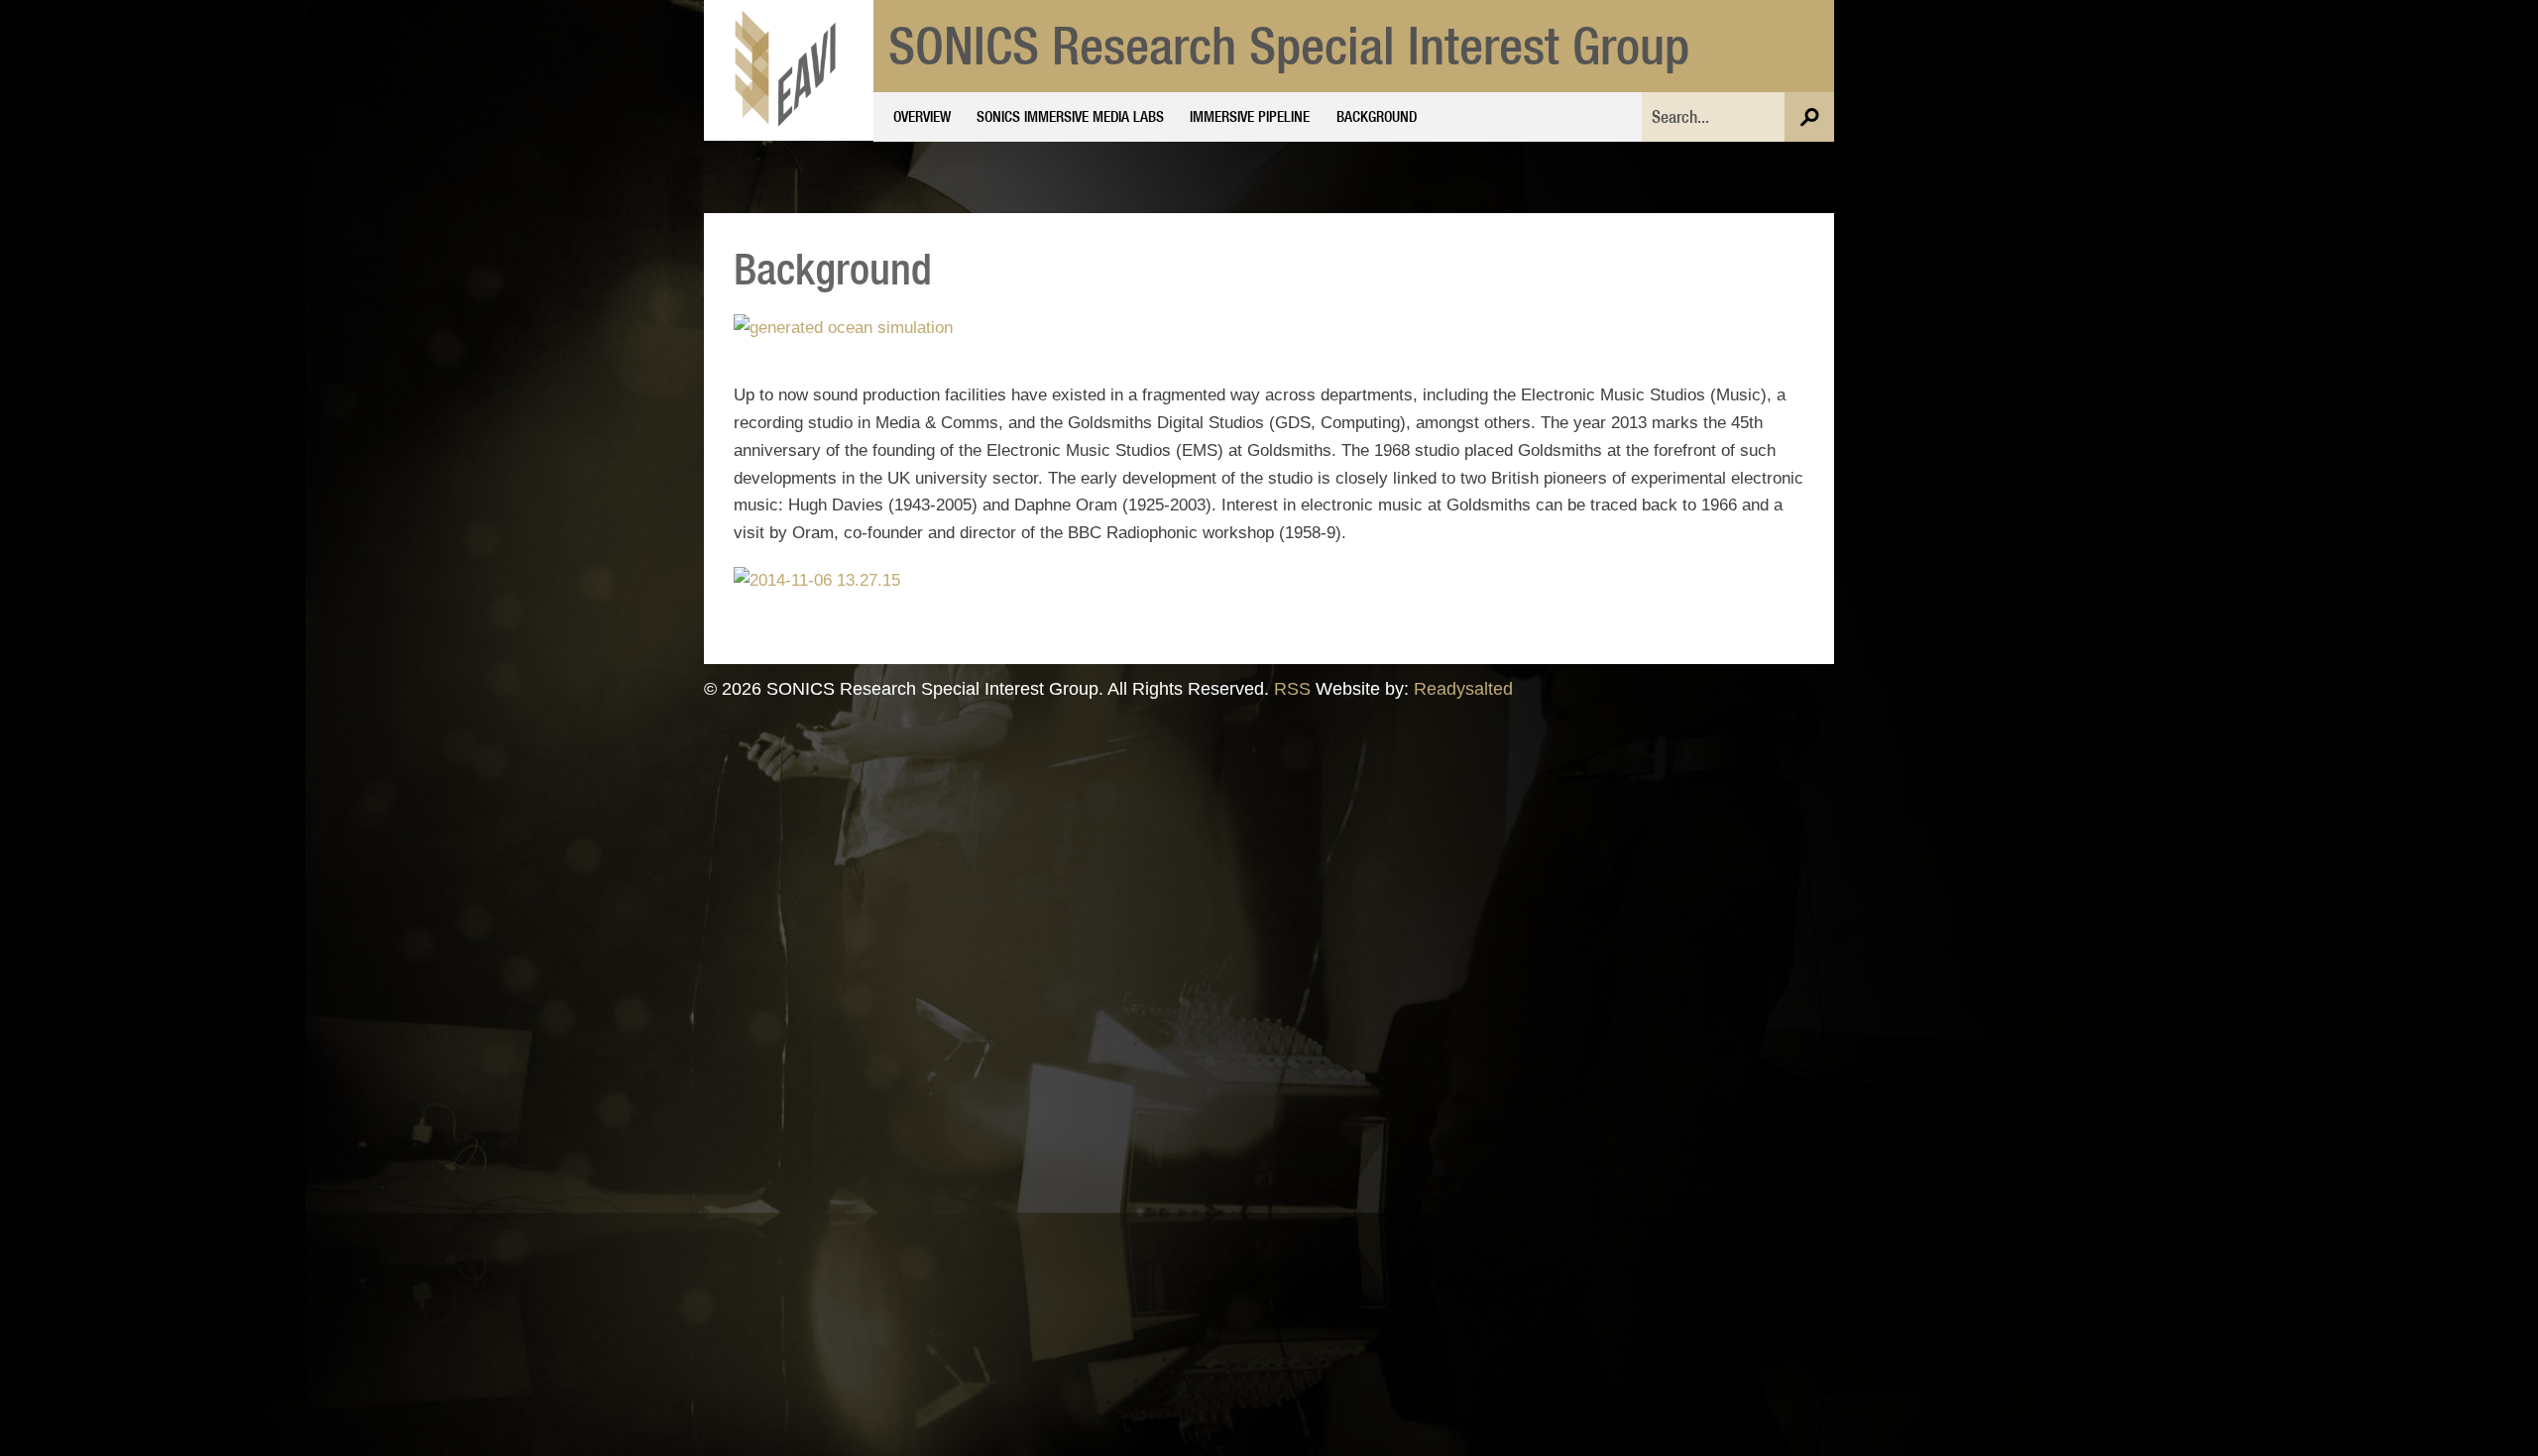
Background (1377, 116)
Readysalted (1463, 688)
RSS (1292, 688)
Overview (922, 116)
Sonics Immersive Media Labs (1070, 116)
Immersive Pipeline (1250, 116)
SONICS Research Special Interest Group (1289, 45)
